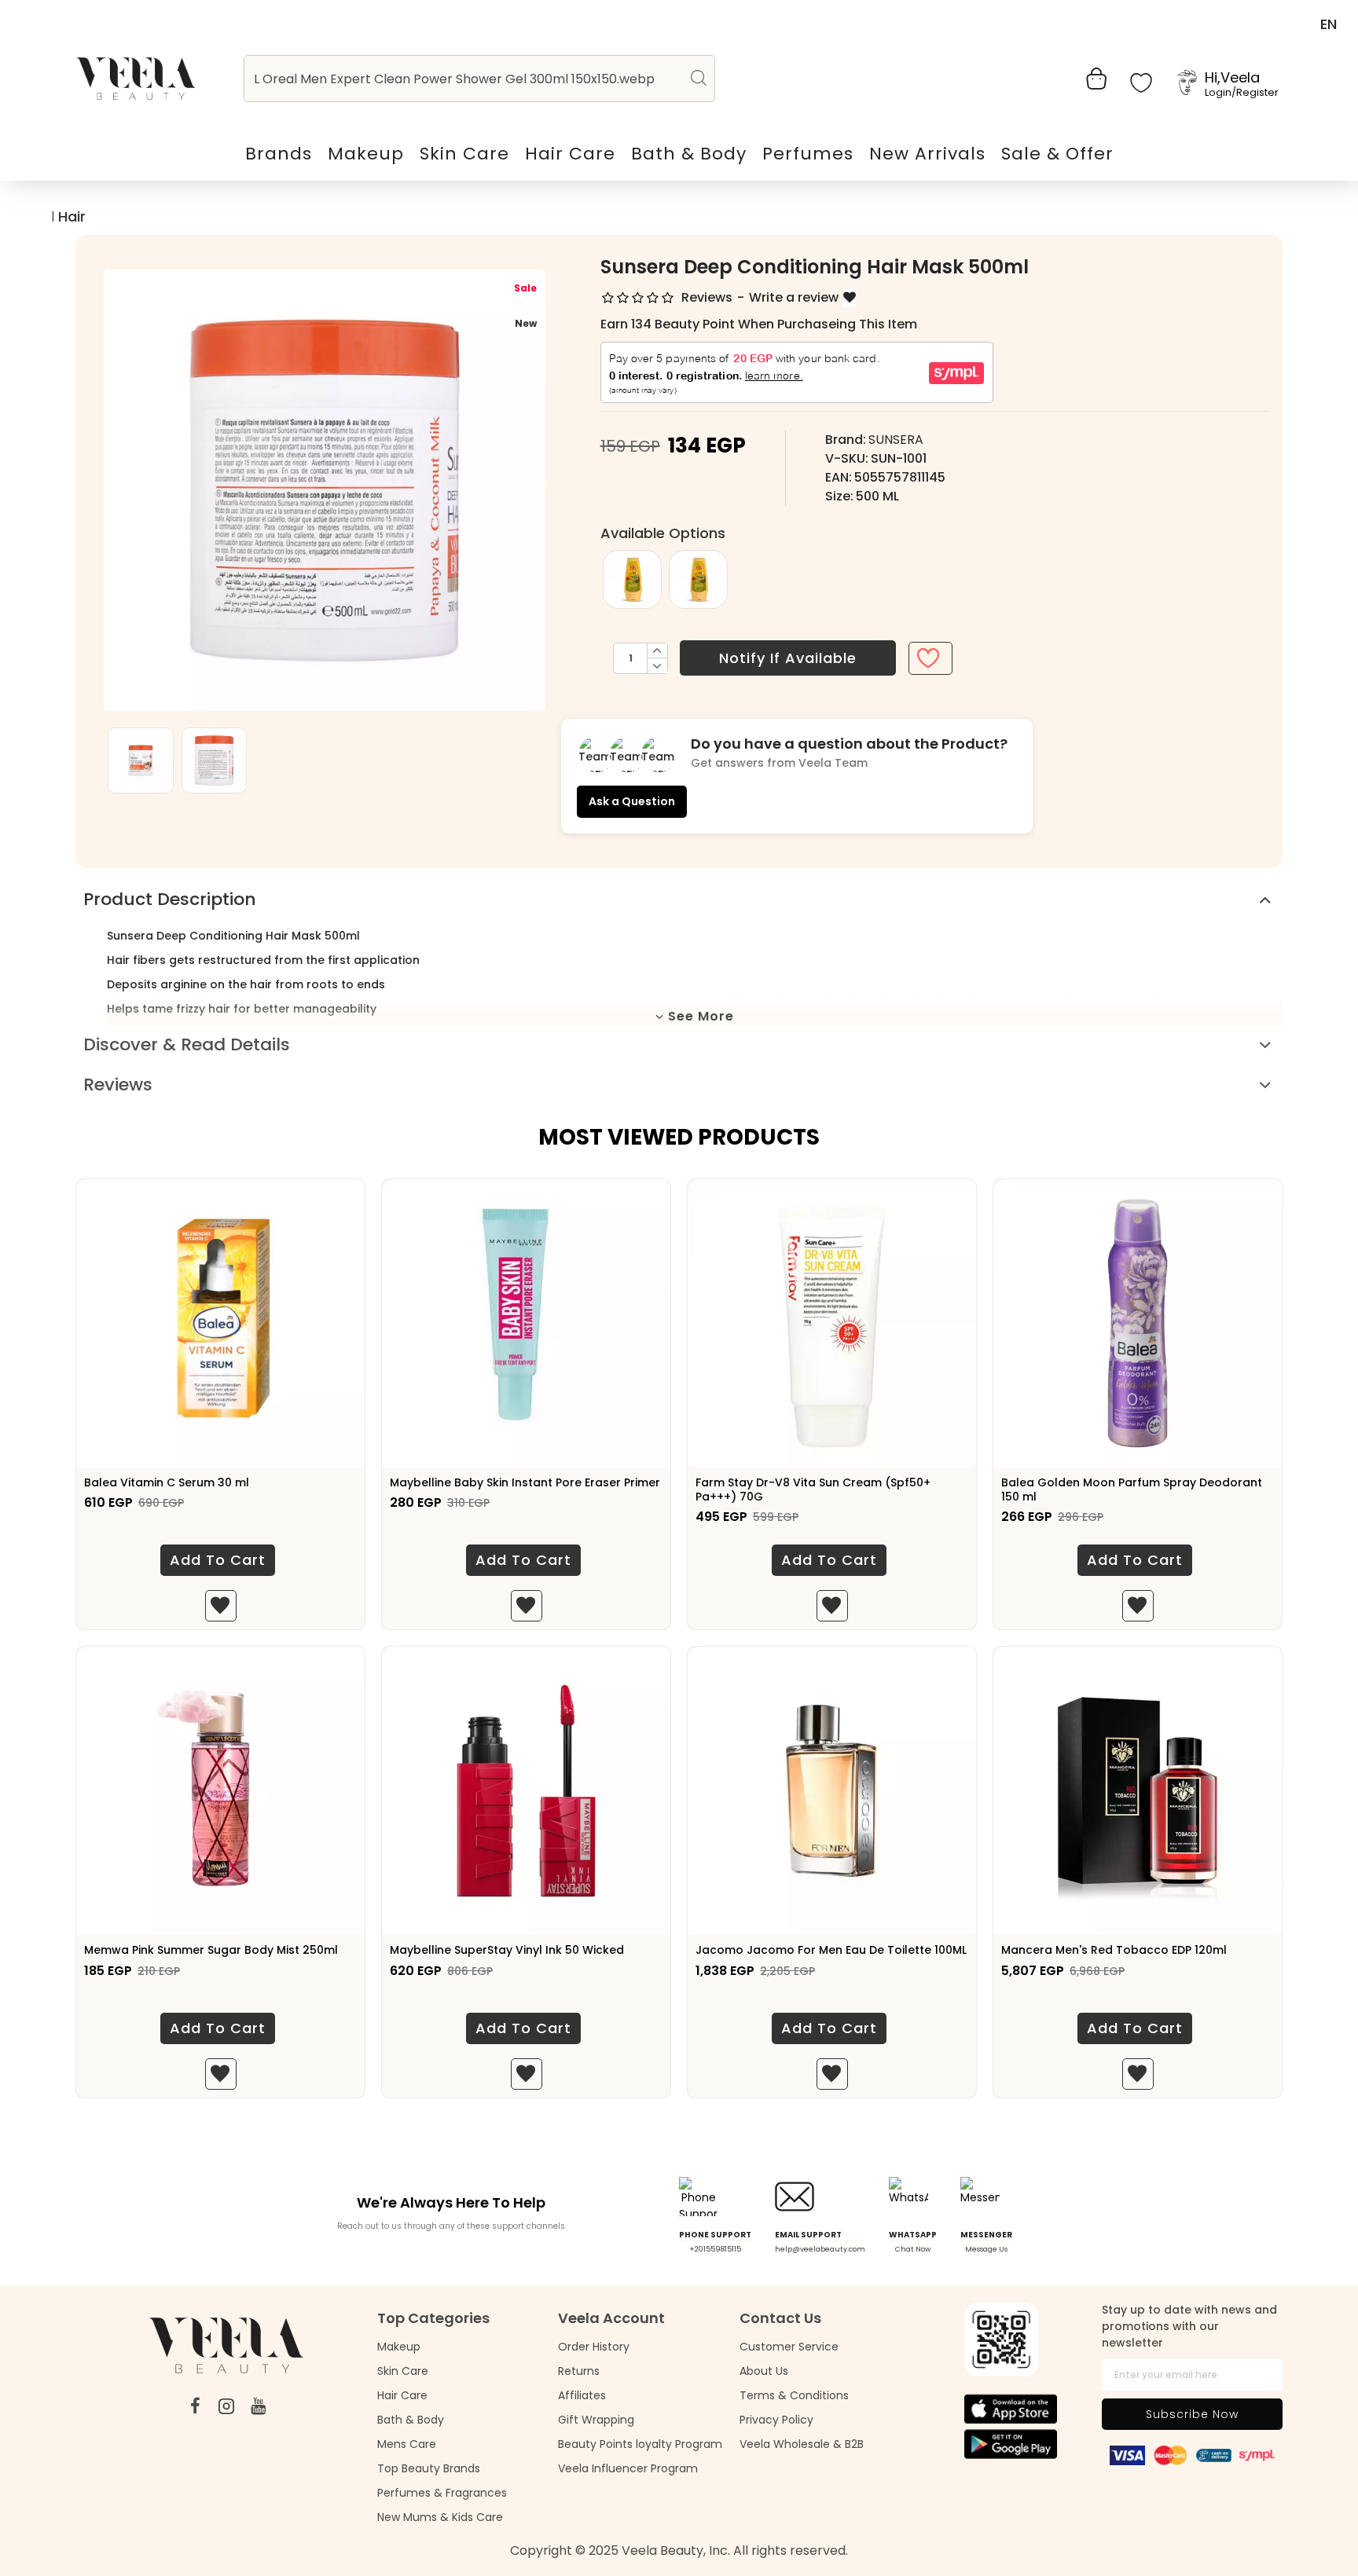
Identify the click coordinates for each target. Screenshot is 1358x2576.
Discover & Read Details (187, 1044)
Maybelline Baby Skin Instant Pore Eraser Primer (525, 1482)
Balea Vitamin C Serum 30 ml (167, 1482)
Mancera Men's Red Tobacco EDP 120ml (1114, 1950)
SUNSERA (896, 440)
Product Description (170, 899)
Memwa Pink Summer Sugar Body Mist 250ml (211, 1950)
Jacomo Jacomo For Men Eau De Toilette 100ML (831, 1950)
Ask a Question (632, 801)
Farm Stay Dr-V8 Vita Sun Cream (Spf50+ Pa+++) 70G (813, 1490)
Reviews (118, 1085)
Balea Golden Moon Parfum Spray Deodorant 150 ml (1132, 1490)
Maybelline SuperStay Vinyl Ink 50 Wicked (507, 1950)
